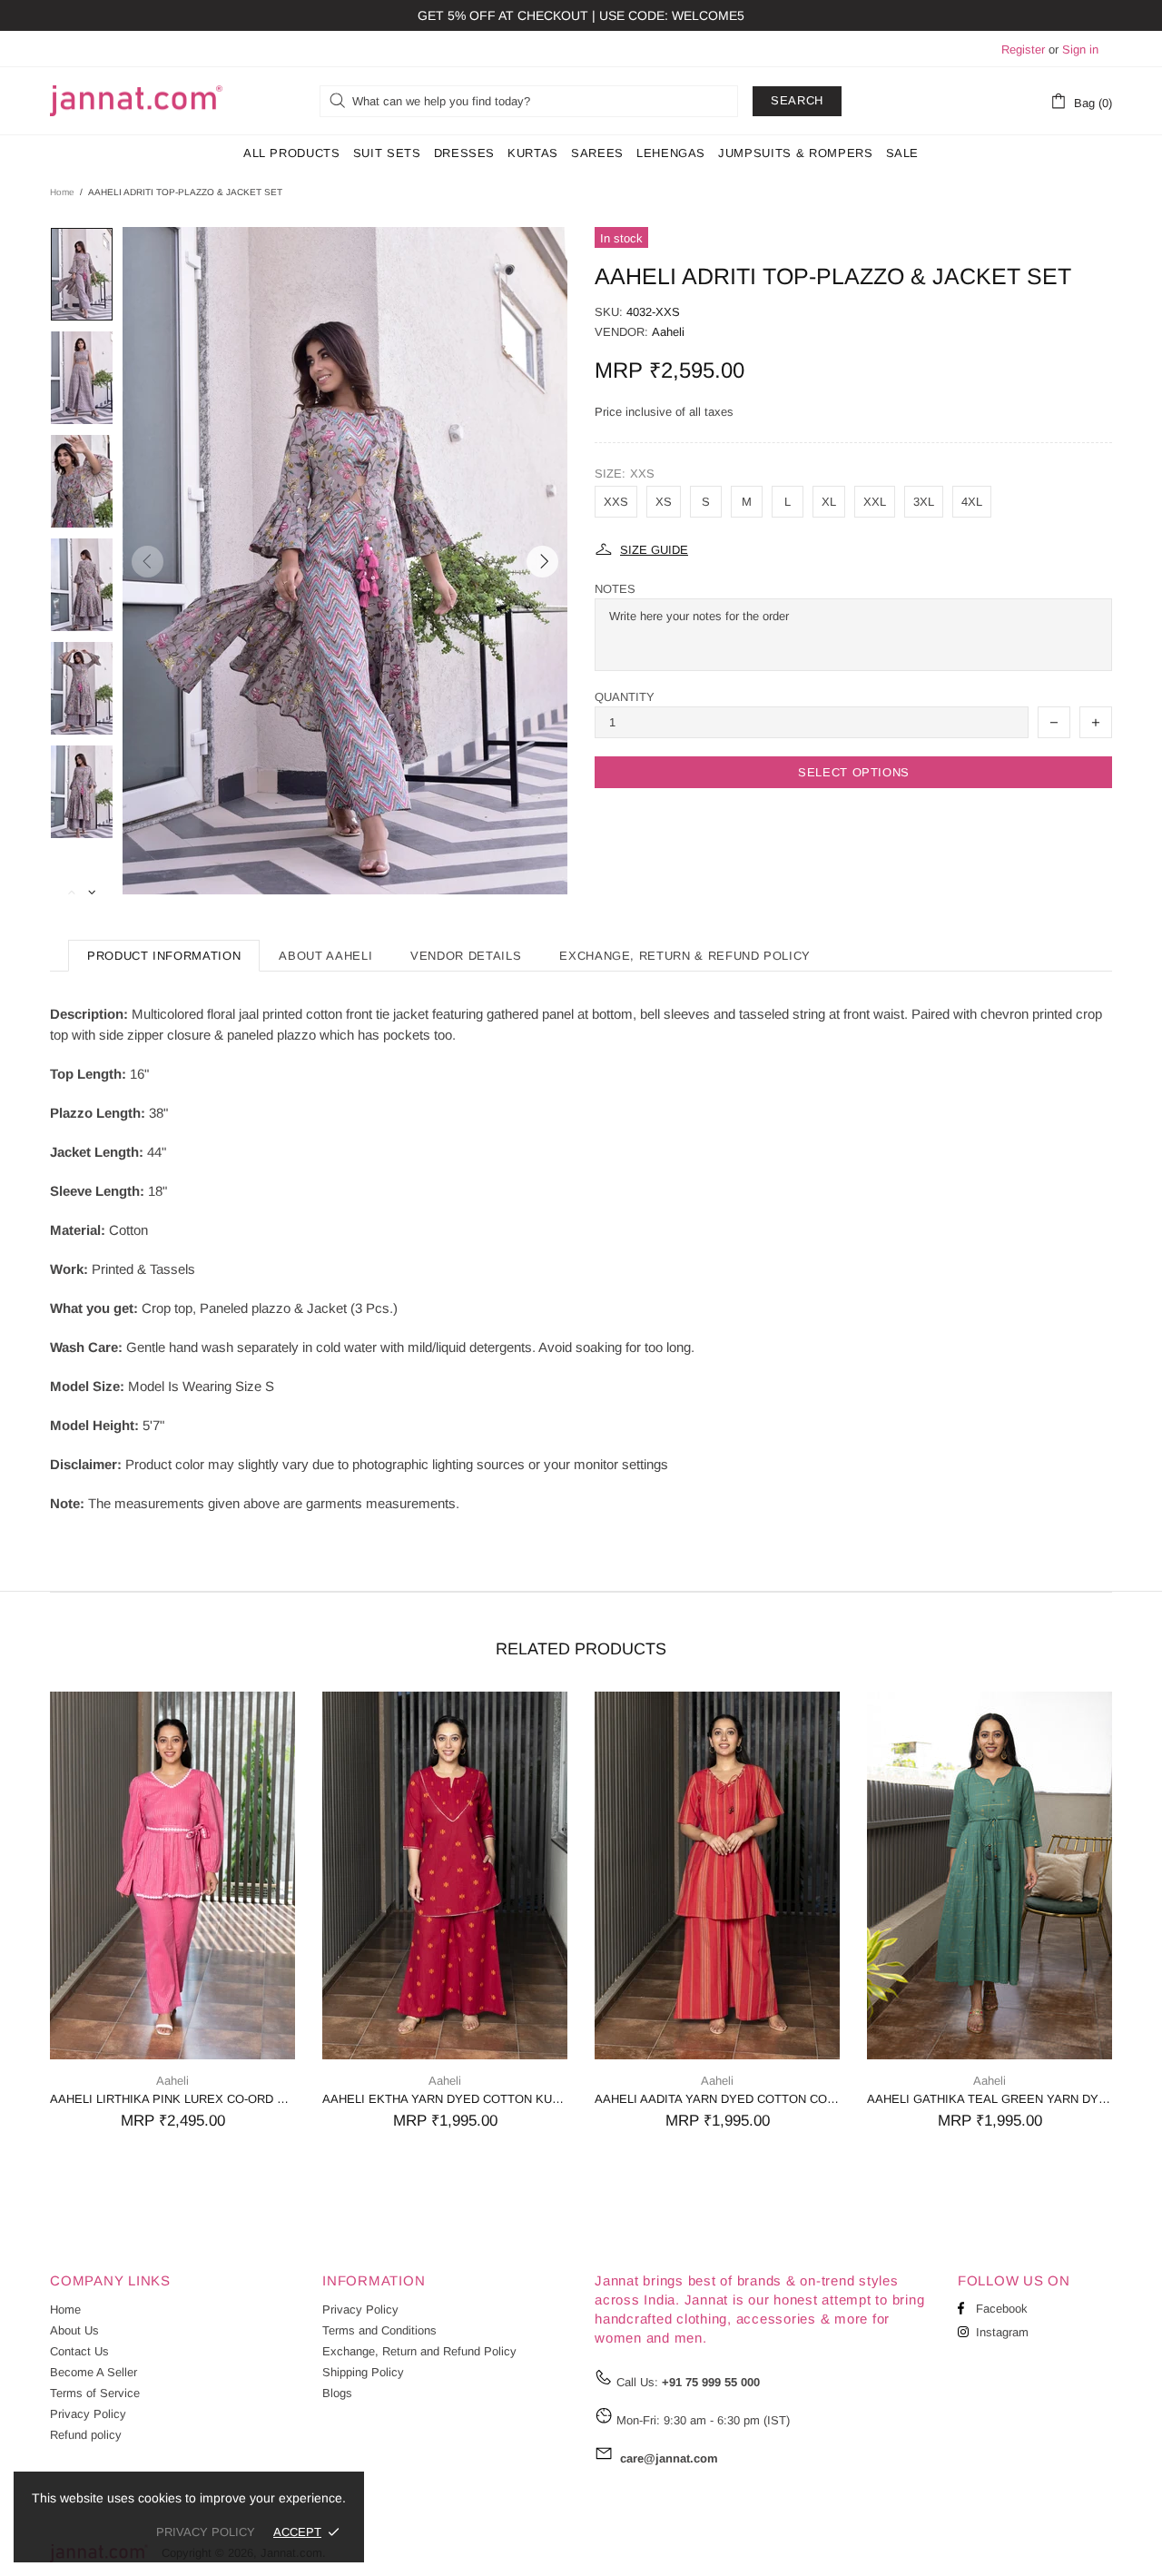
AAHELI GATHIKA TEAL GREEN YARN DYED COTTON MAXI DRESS (990, 2099)
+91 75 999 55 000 (711, 2382)
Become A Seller (94, 2372)
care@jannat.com (669, 2458)
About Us (74, 2330)
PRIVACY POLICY (206, 2532)
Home (62, 192)
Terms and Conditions (379, 2330)
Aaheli (668, 332)
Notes (615, 589)
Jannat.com (136, 101)
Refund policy (86, 2435)
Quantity (625, 697)
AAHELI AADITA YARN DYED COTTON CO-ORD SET (717, 2099)
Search (797, 100)
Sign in (1080, 49)
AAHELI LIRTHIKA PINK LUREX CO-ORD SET (172, 2099)
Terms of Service (95, 2393)
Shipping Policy (363, 2372)
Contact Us (79, 2351)
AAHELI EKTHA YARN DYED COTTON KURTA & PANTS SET (445, 2099)
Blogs (337, 2393)
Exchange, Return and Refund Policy (419, 2351)
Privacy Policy (88, 2414)
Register (1023, 49)
